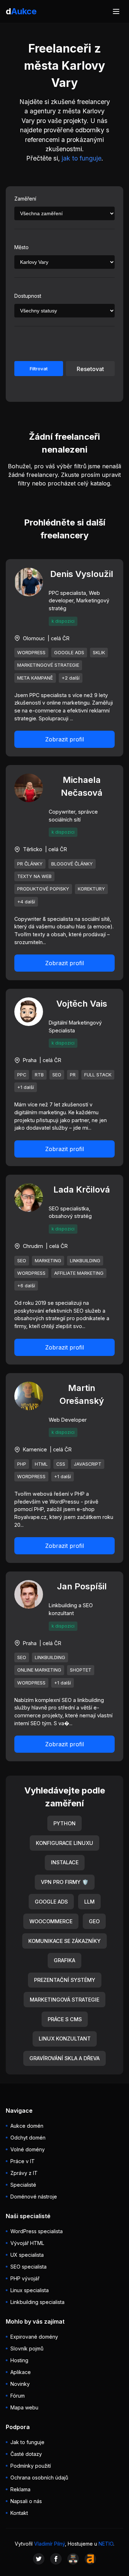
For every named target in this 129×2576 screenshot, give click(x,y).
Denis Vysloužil (82, 574)
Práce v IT (23, 2161)
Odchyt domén (28, 2138)
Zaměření (25, 199)
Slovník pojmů (27, 2348)
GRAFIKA (64, 1960)
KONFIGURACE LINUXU (64, 1843)
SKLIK (99, 653)
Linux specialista (30, 2290)
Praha (30, 1060)
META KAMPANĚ (35, 678)
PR (73, 1075)
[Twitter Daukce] (39, 2559)
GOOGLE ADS (69, 653)
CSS (61, 1464)
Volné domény (28, 2149)
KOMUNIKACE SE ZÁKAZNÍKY (64, 1941)
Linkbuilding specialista (37, 2302)
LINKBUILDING (85, 1261)
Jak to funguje (27, 2442)
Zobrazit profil (64, 739)
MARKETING (48, 1261)
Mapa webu (24, 2407)
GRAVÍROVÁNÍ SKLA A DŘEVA (64, 2058)
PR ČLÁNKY (30, 864)
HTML (41, 1464)
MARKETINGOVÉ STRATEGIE (48, 665)
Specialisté (23, 2185)
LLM (89, 1902)
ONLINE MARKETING (39, 1670)
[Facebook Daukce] (56, 2559)
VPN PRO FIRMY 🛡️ (65, 1882)
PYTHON (64, 1823)
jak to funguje (82, 158)
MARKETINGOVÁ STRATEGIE (64, 2000)
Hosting (19, 2360)
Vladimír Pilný (49, 2544)
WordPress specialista (37, 2231)
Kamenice (35, 1449)
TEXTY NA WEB (34, 876)
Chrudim (33, 1246)
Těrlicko (33, 849)
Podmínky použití (31, 2466)
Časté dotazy (26, 2454)
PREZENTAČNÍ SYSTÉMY (65, 1980)
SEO (57, 1075)
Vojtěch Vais (82, 1004)
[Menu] (116, 11)
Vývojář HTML (27, 2243)
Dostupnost (28, 296)
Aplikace (21, 2372)
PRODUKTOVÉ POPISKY (43, 889)
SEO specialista (28, 2267)
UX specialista (27, 2255)
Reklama (20, 2489)
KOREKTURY (91, 889)
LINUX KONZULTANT (65, 2039)
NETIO (106, 2544)
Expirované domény (34, 2337)
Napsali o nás (26, 2501)
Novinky (20, 2384)
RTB (39, 1075)
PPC (22, 1075)
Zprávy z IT (24, 2173)
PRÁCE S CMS (65, 2019)
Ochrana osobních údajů (39, 2478)
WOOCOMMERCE (51, 1921)
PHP (22, 1464)
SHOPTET (81, 1670)
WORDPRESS (31, 653)
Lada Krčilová (82, 1190)
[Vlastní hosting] (73, 2559)
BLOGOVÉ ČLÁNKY (72, 864)
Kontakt (19, 2513)
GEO (94, 1921)
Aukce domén (27, 2126)
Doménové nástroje (34, 2197)
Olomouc (34, 638)
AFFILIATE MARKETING (79, 1273)
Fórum (18, 2396)
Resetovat (90, 369)
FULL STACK (98, 1075)
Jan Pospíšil (82, 1586)
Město (21, 247)
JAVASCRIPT (88, 1464)
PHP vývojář (25, 2278)
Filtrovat (39, 369)
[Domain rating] (90, 2559)
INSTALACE (65, 1862)
